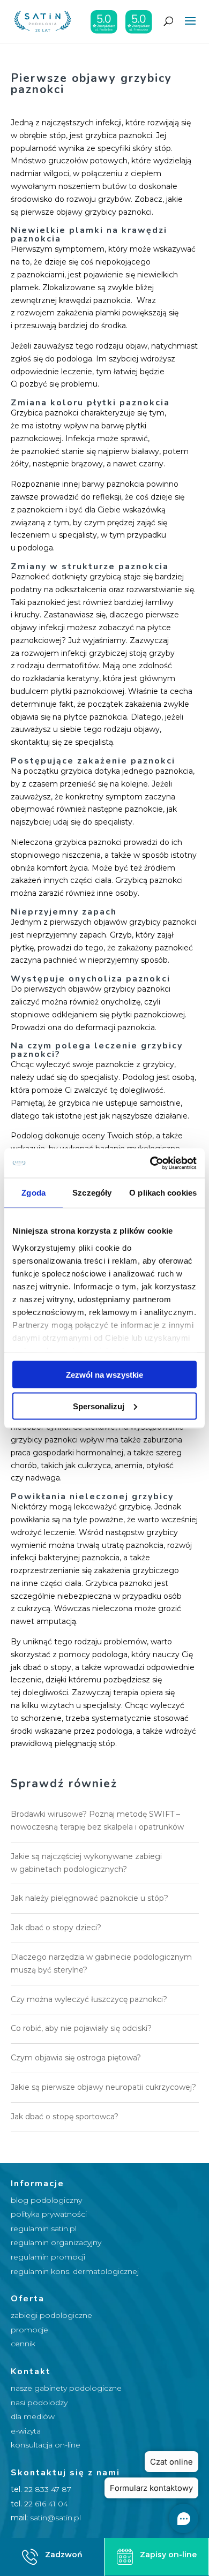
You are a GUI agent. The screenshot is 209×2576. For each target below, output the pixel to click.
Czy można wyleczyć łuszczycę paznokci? (89, 1999)
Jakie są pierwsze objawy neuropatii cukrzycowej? (103, 2087)
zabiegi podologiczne (51, 2315)
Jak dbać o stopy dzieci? (56, 1928)
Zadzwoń (64, 2555)
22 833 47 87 (48, 2489)
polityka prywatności (49, 2214)
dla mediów (33, 2416)
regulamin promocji (48, 2257)
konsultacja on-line (46, 2445)
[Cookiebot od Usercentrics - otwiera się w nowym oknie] (150, 1163)
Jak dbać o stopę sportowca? (65, 2117)
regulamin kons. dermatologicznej (75, 2271)
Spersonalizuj (99, 1406)
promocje (29, 2330)
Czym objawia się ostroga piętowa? (76, 2058)
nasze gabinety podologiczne (66, 2388)
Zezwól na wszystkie (104, 1375)
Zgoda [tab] (33, 1193)
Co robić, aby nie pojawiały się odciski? (81, 2028)
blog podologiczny (46, 2200)
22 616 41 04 (46, 2504)
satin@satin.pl (55, 2518)
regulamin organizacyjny (56, 2242)
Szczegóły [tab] (92, 1193)
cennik (23, 2344)
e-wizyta (26, 2431)
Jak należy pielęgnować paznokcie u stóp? (89, 1898)
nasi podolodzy (39, 2403)
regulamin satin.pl (44, 2228)
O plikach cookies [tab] (163, 1193)
